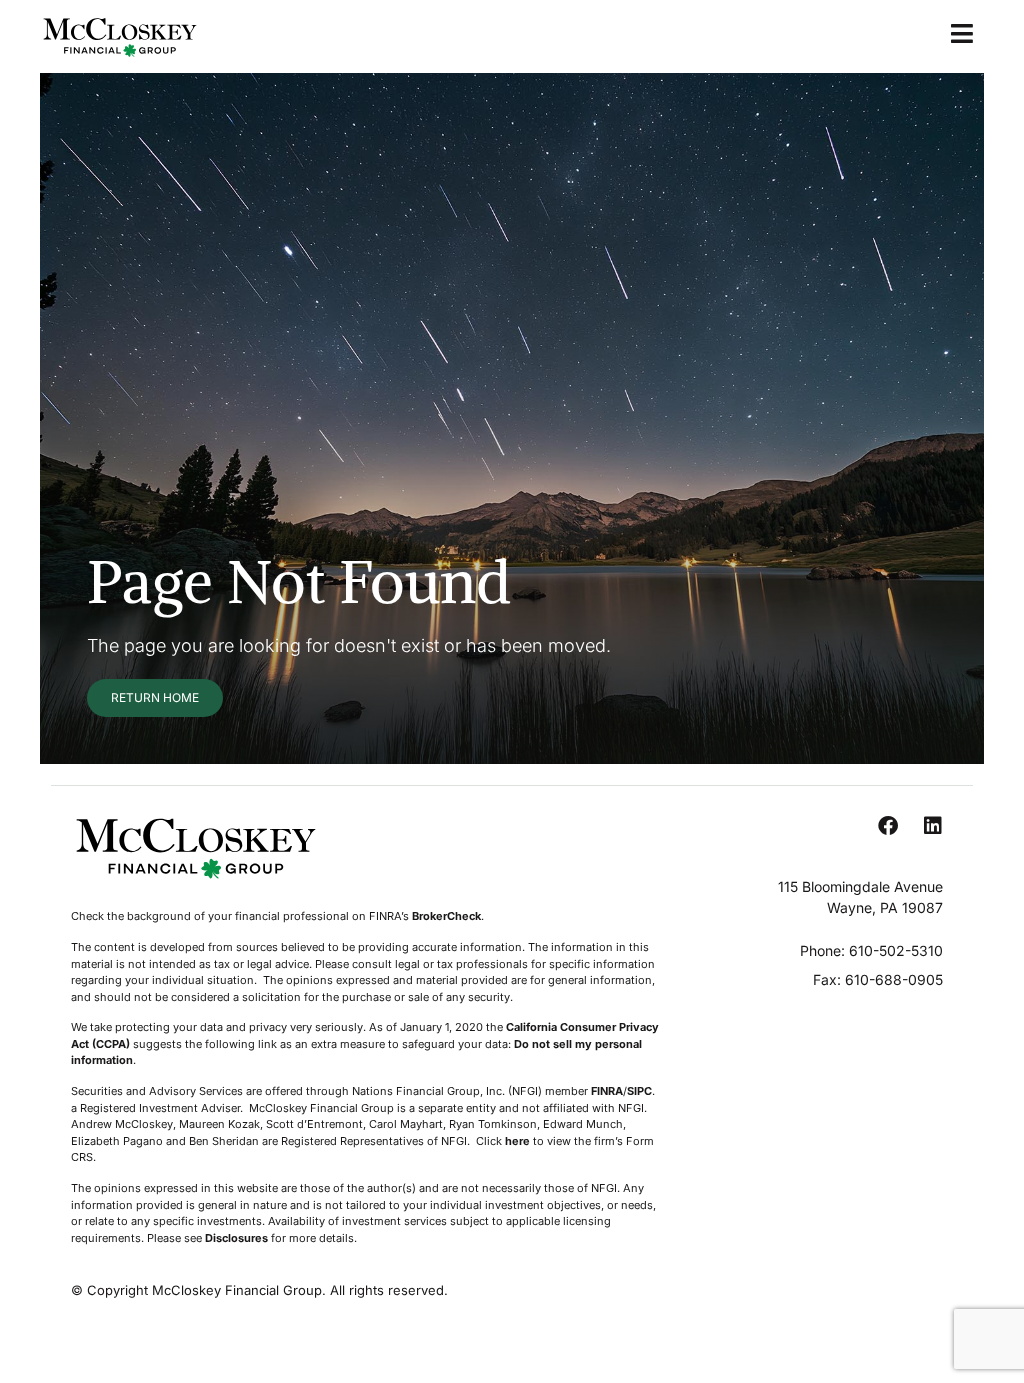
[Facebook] (888, 826)
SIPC (639, 1091)
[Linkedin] (933, 826)
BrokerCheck (446, 916)
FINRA (607, 1091)
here (517, 1141)
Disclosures (236, 1238)
